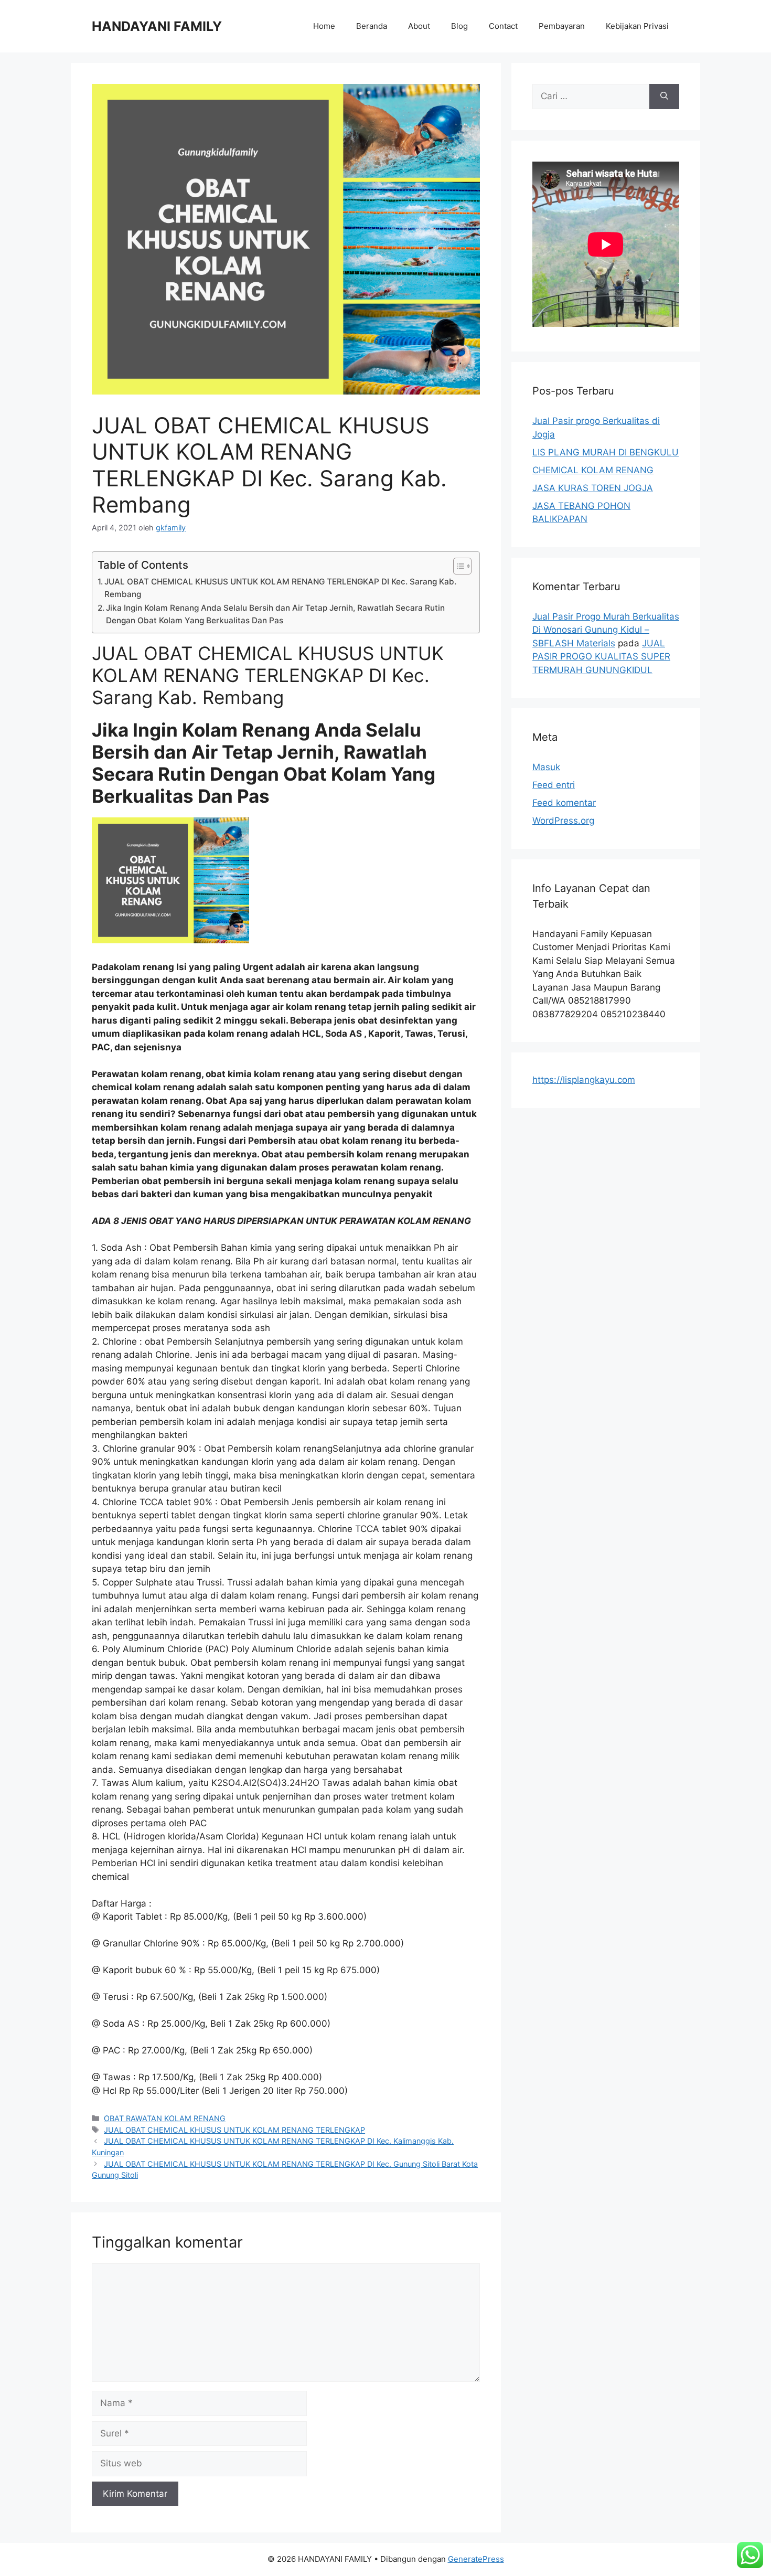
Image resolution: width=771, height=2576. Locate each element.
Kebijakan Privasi (637, 26)
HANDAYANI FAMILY (157, 26)
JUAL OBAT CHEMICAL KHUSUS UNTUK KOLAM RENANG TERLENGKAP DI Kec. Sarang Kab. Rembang (280, 588)
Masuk (546, 767)
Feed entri (554, 785)
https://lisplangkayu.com (584, 1080)
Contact (503, 26)
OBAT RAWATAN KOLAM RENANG (165, 2118)
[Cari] (664, 97)
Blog (459, 26)
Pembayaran (562, 26)
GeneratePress (476, 2559)
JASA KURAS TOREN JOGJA (593, 488)
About (419, 26)
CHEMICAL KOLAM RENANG (593, 470)
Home (324, 26)
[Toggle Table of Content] (457, 566)
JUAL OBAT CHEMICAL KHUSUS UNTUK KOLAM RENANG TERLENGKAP (234, 2130)
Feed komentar (564, 803)
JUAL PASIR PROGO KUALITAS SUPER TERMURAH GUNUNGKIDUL (601, 657)
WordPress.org (563, 821)
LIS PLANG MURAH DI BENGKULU (606, 452)
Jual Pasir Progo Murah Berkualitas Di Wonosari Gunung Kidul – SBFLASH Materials (606, 630)
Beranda (372, 26)
